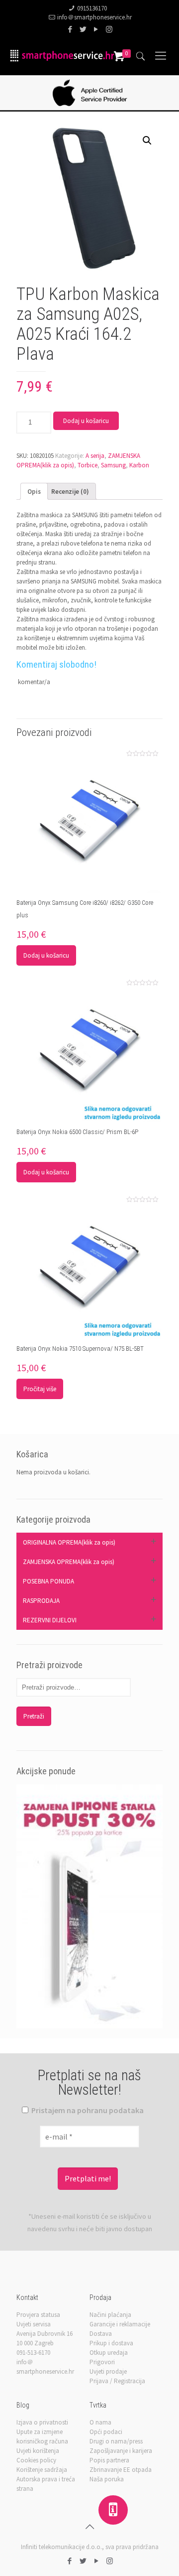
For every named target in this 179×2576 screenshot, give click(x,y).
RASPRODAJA (41, 1601)
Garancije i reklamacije (120, 2324)
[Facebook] (70, 29)
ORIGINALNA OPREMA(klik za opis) (69, 1542)
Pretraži (34, 1716)
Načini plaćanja (110, 2315)
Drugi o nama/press (116, 2441)
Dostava (101, 2334)
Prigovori (102, 2362)
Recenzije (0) (70, 492)
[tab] (34, 491)
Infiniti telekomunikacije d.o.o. (61, 2547)
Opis (34, 492)
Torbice (88, 465)
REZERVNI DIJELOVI (50, 1620)
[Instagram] (109, 29)
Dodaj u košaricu (86, 421)
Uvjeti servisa (34, 2324)
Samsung (113, 465)
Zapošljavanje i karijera (121, 2451)
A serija (95, 456)
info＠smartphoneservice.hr (94, 17)
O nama (100, 2422)
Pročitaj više (40, 1389)
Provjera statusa (38, 2315)
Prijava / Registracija (117, 2381)
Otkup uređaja (109, 2353)
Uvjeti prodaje (108, 2371)
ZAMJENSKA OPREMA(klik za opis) (69, 1562)
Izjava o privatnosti (42, 2422)
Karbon (139, 465)
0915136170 (92, 8)
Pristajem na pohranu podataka (87, 2110)
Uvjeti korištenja (38, 2451)
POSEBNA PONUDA (48, 1581)
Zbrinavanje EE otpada (121, 2470)
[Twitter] (83, 29)
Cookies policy (36, 2460)
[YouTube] (96, 29)
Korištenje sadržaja (42, 2470)
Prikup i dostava (111, 2343)
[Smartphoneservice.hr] (62, 55)
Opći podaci (106, 2432)
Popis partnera (109, 2460)
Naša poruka (107, 2479)
